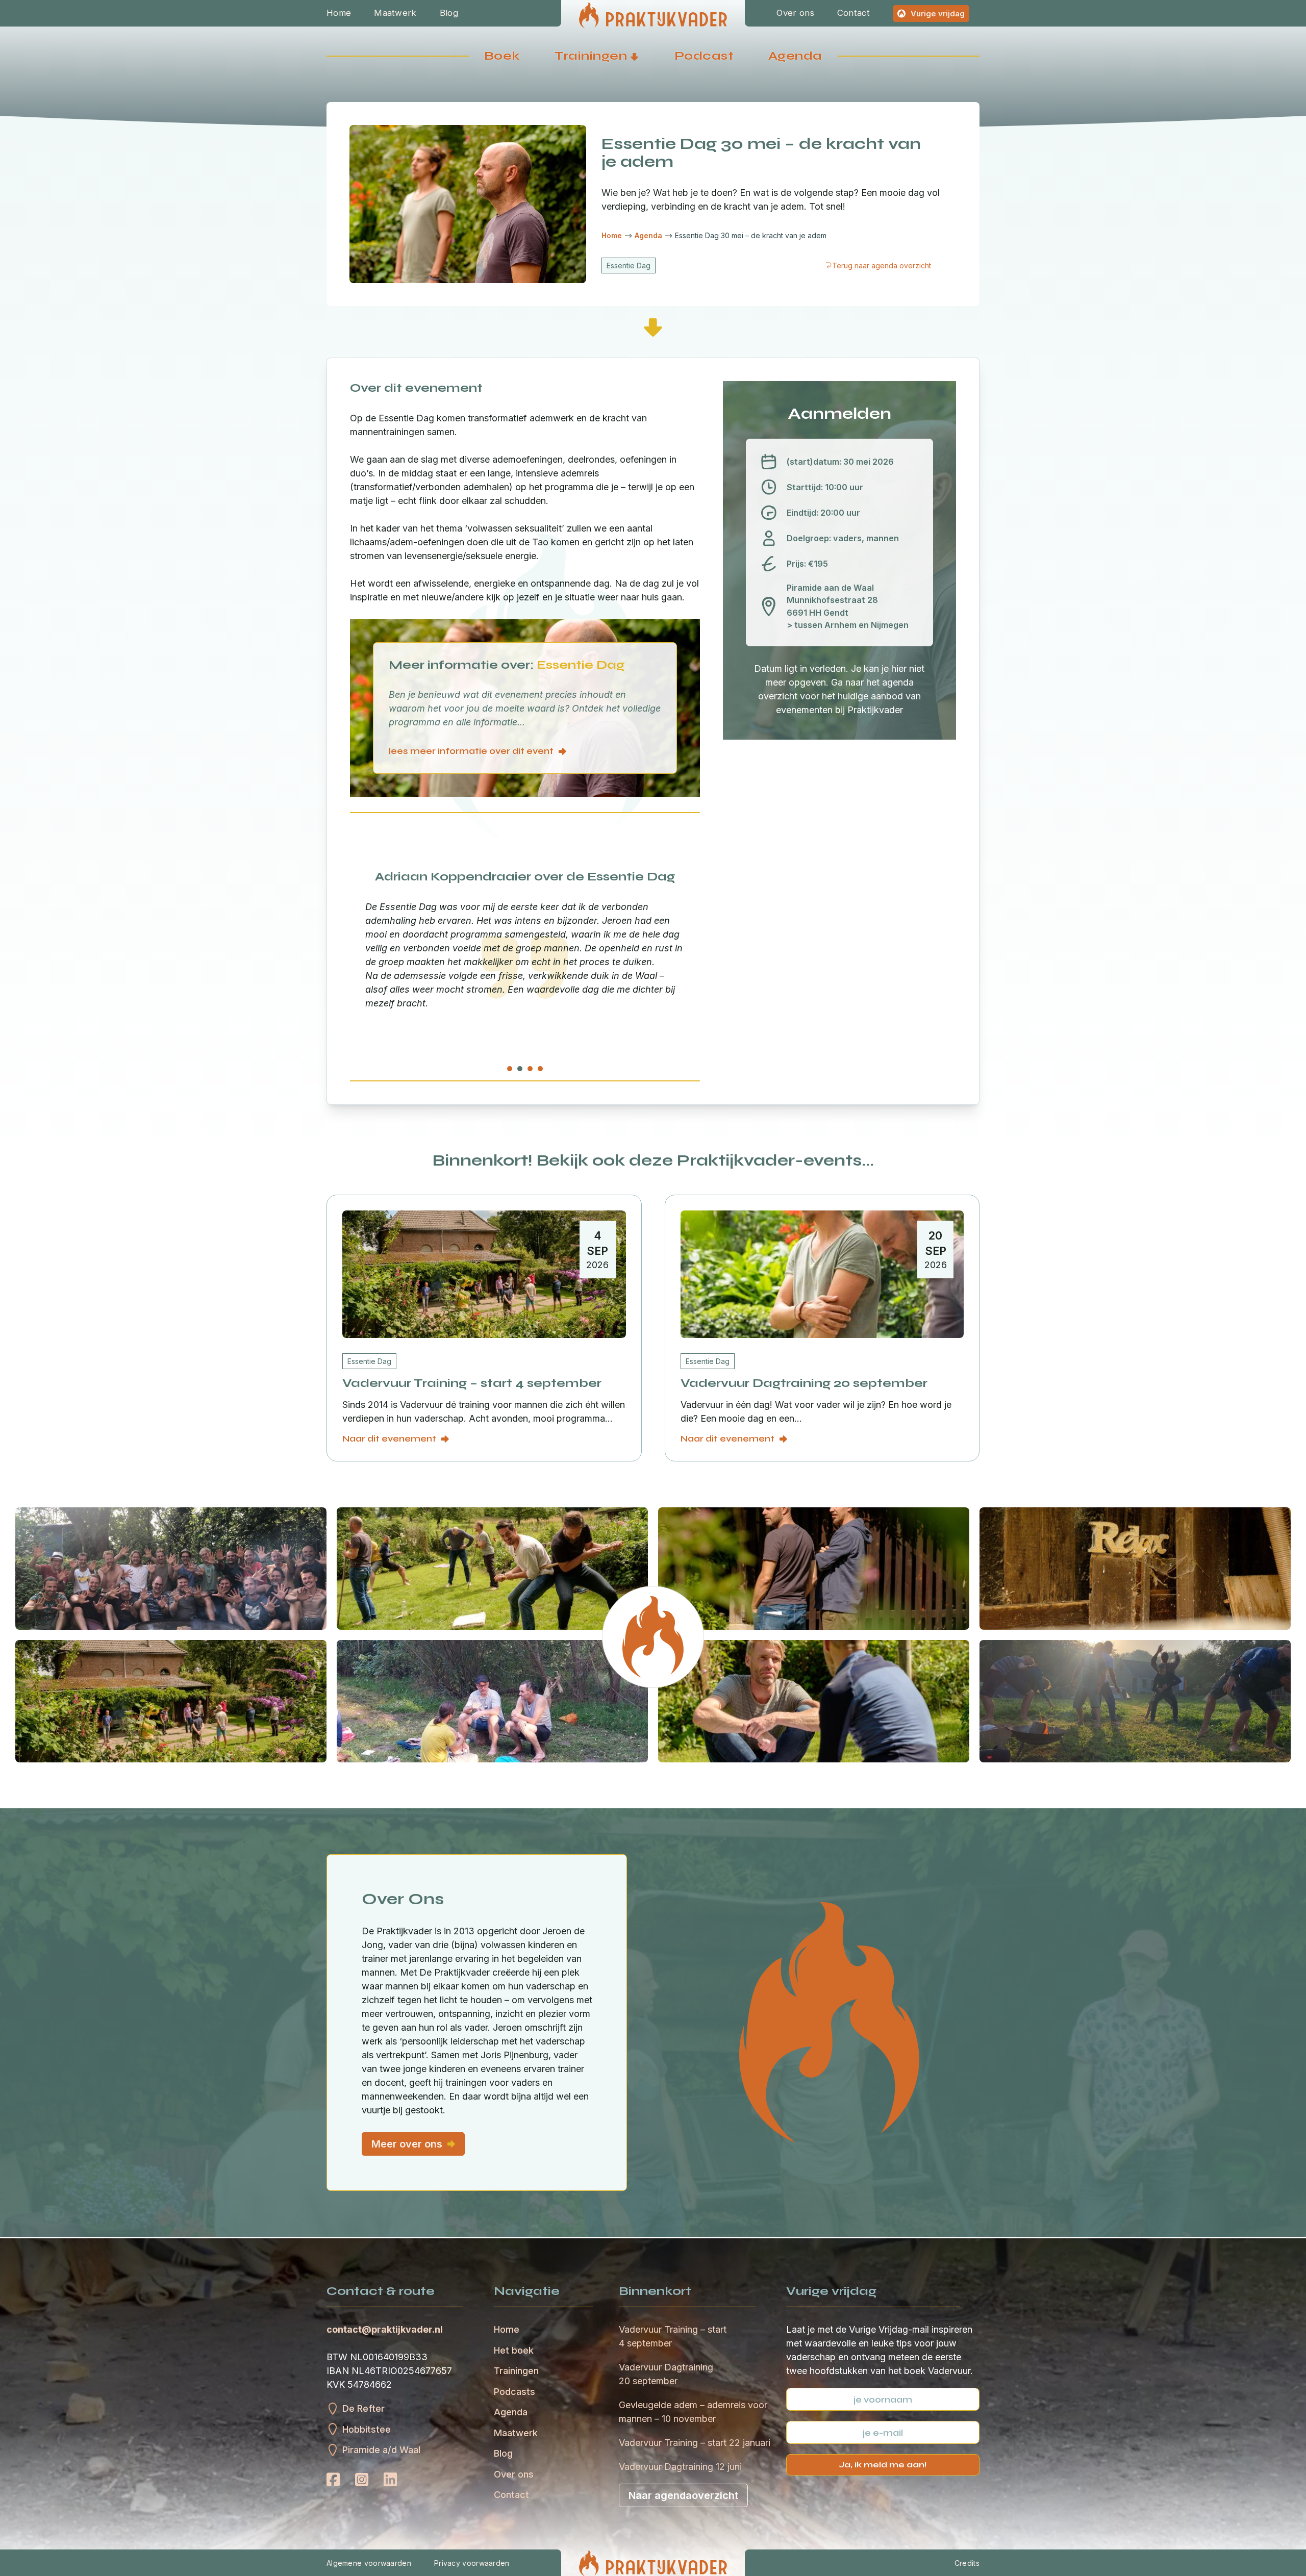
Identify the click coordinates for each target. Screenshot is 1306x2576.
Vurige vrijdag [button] (938, 14)
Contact (853, 13)
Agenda (795, 56)
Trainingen (591, 56)
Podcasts (514, 2392)
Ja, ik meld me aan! (883, 2465)
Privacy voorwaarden (472, 2563)
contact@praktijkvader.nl (385, 2329)
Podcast (704, 56)
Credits (967, 2563)
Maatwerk (395, 13)
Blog (449, 13)
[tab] (510, 1069)
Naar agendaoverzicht (683, 2495)
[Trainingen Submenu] (634, 56)
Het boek (514, 2350)
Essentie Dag (629, 266)
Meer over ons (407, 2144)
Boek (502, 56)
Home (339, 13)
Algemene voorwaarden (369, 2563)
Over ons (795, 13)
